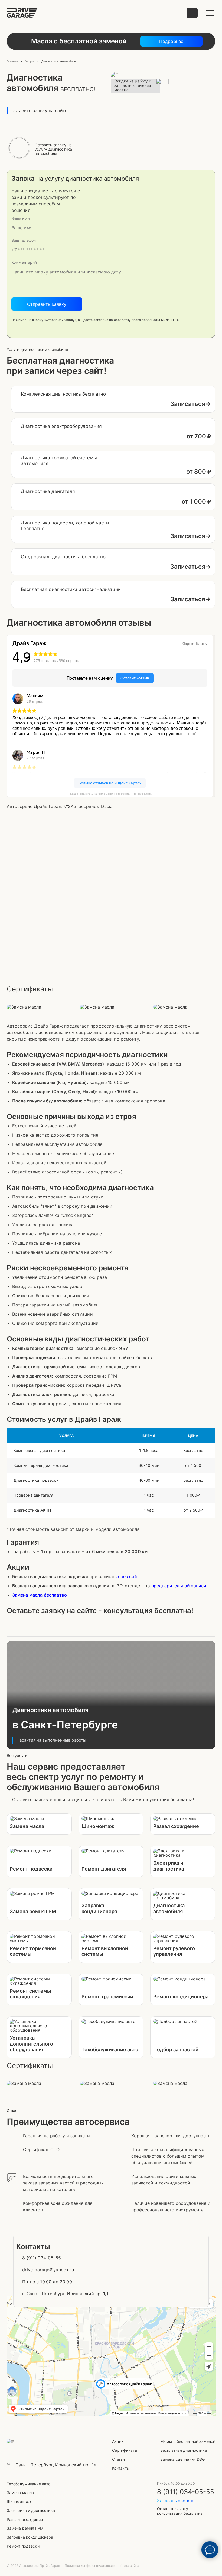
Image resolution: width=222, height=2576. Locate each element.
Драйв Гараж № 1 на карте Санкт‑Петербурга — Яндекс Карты (111, 794)
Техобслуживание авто (29, 2484)
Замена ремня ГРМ (25, 2528)
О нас (12, 2111)
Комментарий (24, 262)
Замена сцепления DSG (183, 2459)
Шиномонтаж (19, 2502)
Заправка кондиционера (30, 2537)
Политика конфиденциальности (90, 2566)
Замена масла (20, 2493)
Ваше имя (21, 218)
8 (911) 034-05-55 (186, 2492)
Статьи (119, 2459)
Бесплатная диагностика (184, 2450)
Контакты (121, 2468)
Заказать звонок (175, 2501)
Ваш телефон (24, 240)
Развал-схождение (25, 2519)
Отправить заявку (47, 304)
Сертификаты (125, 2450)
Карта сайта (129, 2566)
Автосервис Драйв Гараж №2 (39, 806)
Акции (118, 2441)
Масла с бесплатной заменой (188, 2441)
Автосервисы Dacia (92, 806)
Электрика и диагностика (31, 2510)
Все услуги (17, 1756)
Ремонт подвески (23, 2546)
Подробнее (171, 41)
